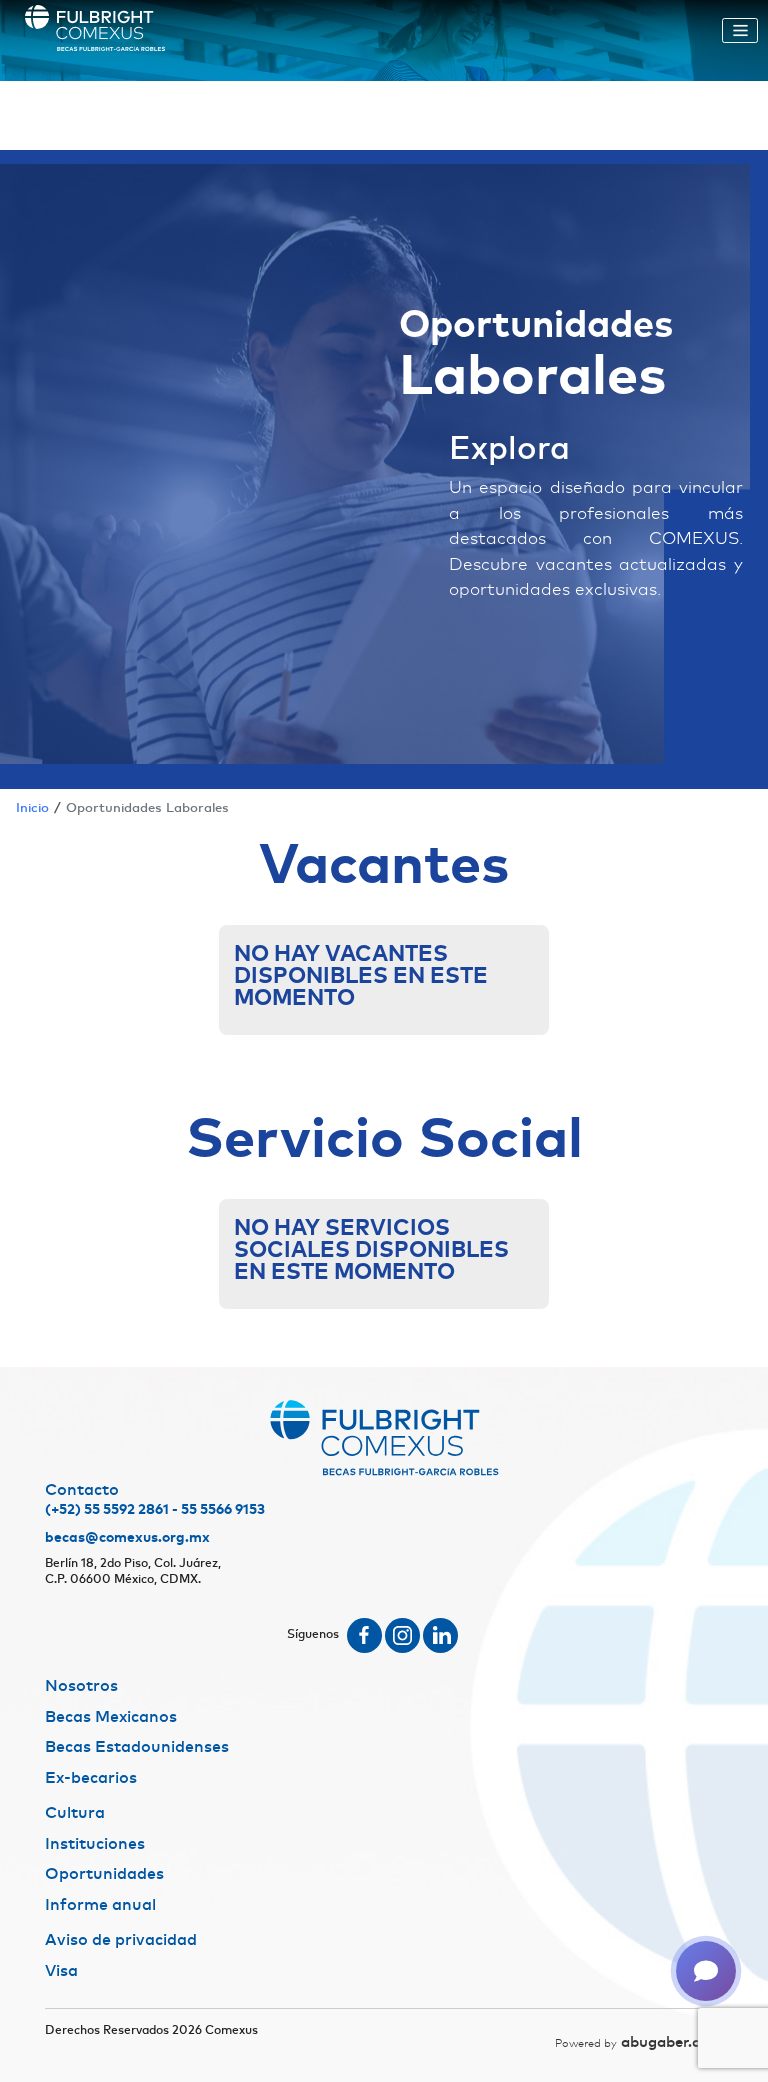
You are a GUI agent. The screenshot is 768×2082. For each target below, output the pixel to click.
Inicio (32, 808)
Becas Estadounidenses (137, 1747)
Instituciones (95, 1844)
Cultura (75, 1813)
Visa (61, 1971)
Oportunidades (104, 1874)
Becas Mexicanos (111, 1717)
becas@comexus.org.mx (127, 1538)
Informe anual (100, 1905)
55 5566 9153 (223, 1510)
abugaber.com (639, 2042)
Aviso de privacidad (121, 1940)
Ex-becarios (91, 1778)
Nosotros (81, 1686)
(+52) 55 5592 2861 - (111, 1510)
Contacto (82, 1490)
